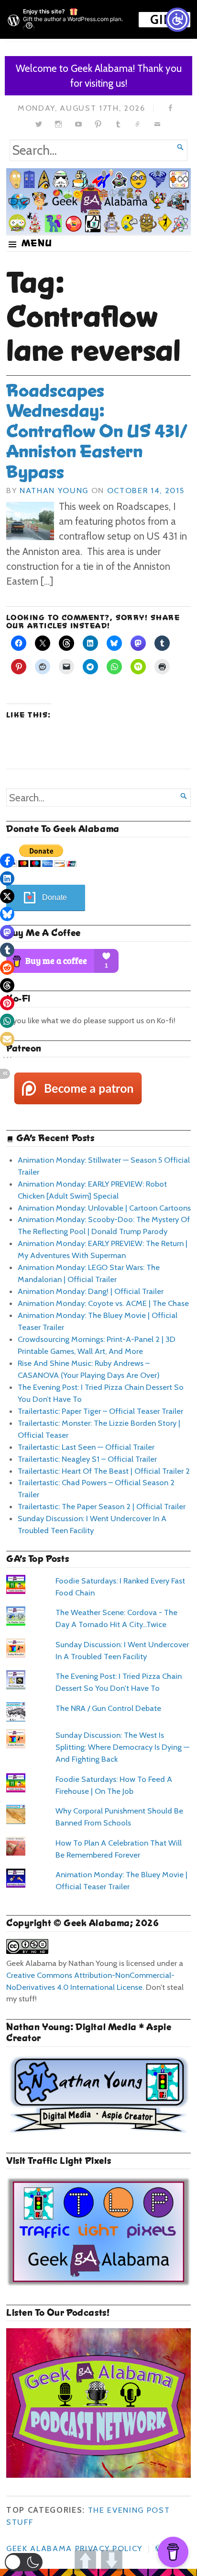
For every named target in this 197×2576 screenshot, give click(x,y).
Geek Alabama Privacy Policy (74, 2548)
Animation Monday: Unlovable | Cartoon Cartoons (104, 1208)
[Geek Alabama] (98, 201)
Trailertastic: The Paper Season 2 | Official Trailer (102, 1506)
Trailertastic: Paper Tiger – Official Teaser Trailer (100, 1411)
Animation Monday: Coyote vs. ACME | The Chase (103, 1303)
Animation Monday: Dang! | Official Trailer (91, 1291)
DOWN (112, 2560)
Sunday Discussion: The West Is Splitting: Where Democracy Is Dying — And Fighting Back (122, 1747)
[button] (24, 2562)
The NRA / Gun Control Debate (108, 1708)
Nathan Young (54, 490)
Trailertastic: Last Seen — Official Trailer (86, 1447)
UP (85, 2560)
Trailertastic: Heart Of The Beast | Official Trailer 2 (104, 1471)
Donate (55, 897)
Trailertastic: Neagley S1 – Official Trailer (87, 1459)
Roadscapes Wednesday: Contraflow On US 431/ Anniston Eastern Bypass (97, 431)
